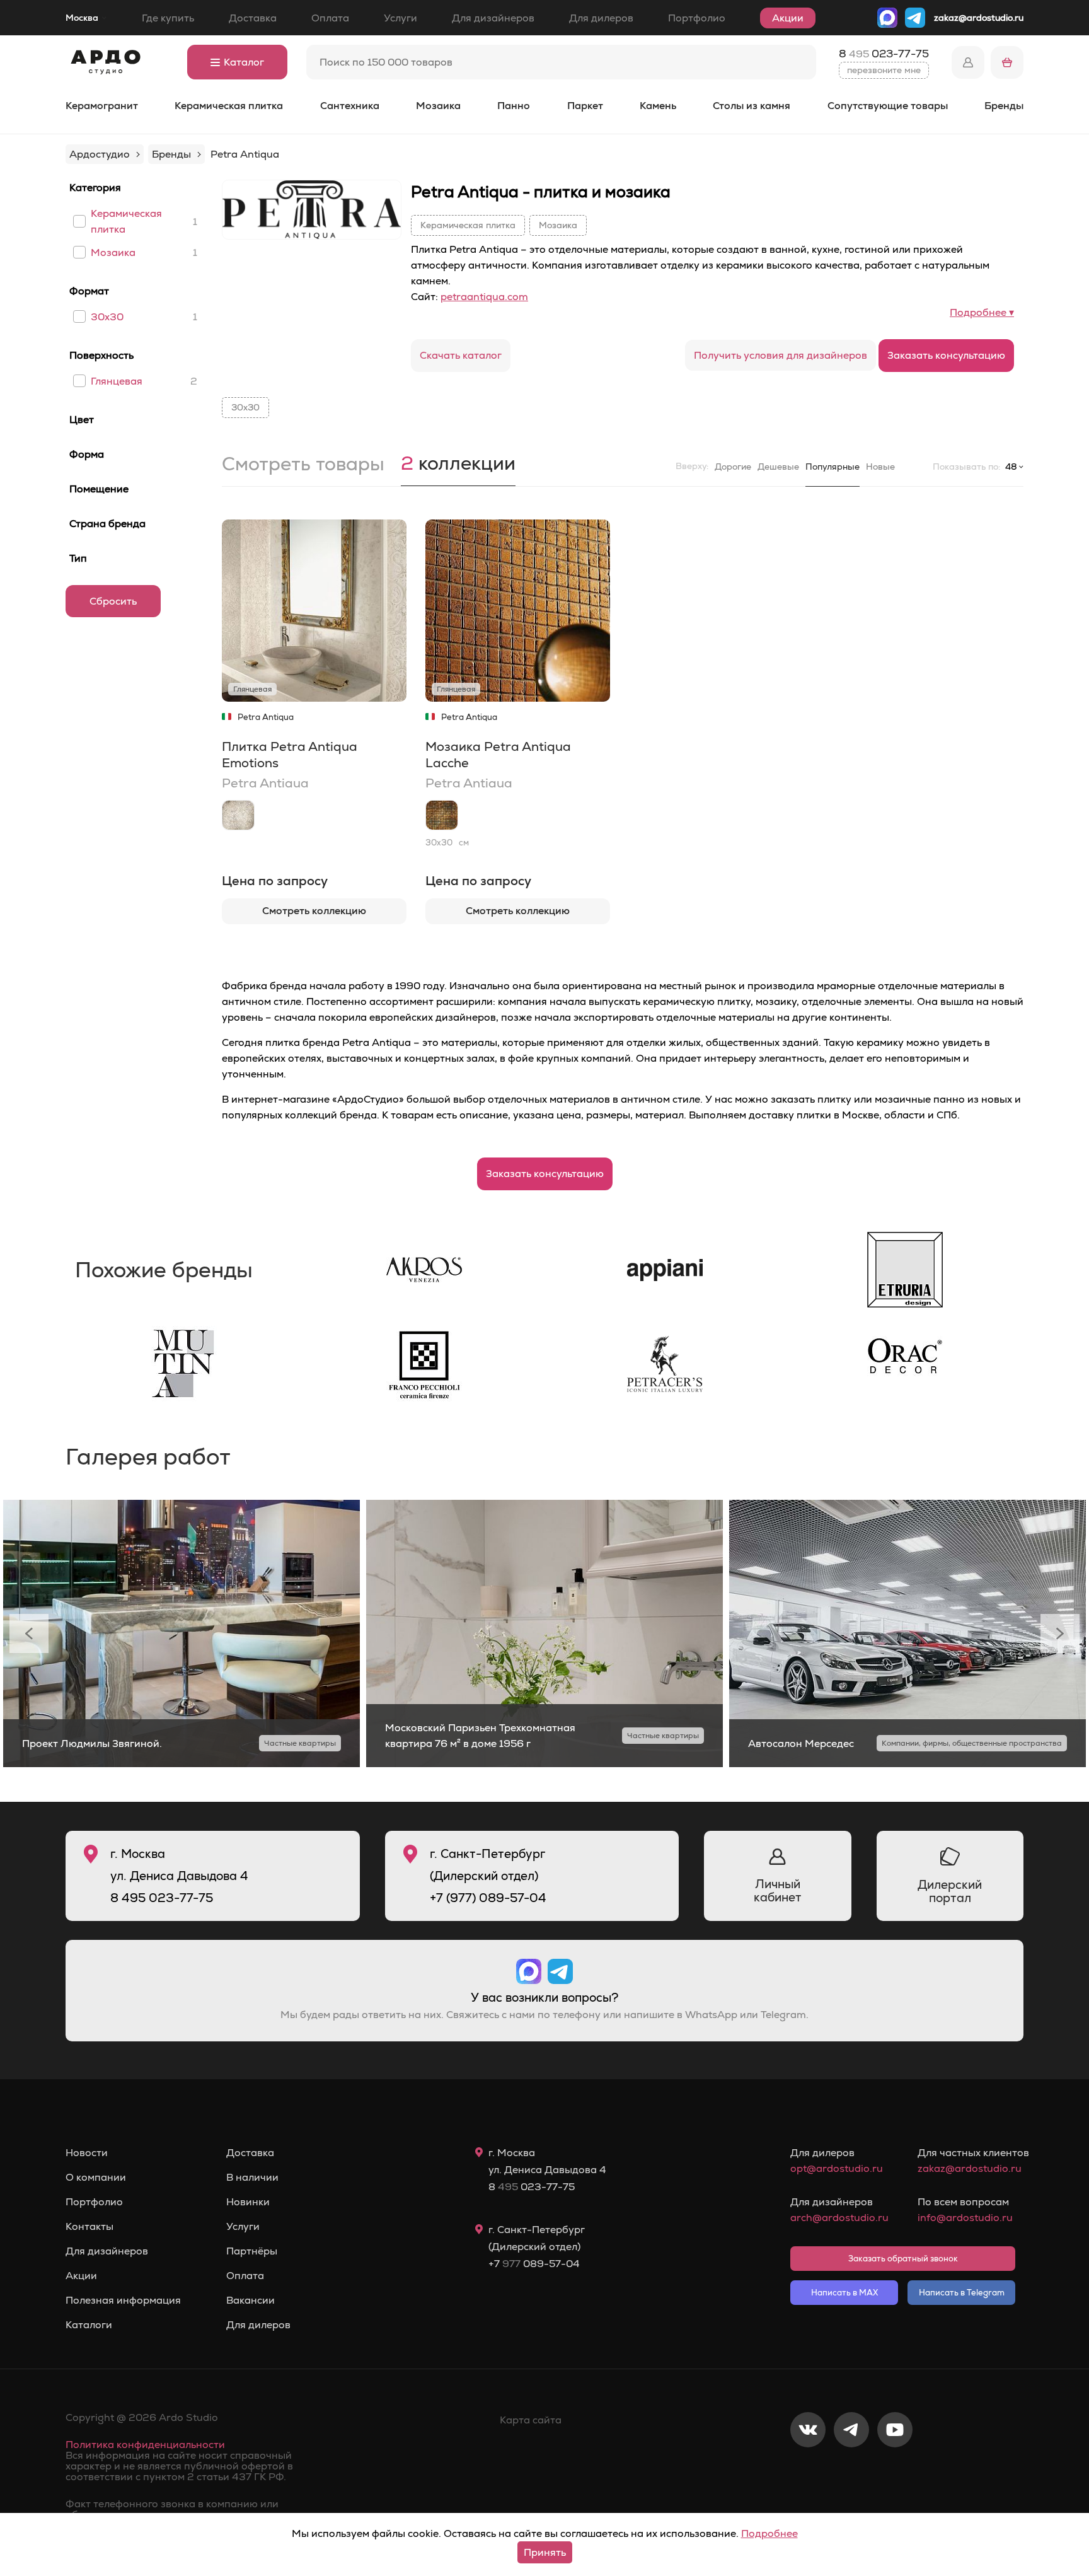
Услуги (400, 18)
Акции (788, 18)
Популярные (833, 467)
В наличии (252, 2178)
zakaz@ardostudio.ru (979, 18)
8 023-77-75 (884, 54)
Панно (514, 106)
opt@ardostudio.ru (837, 2168)
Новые (880, 467)
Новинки (248, 2202)
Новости (87, 2153)
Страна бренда (107, 524)
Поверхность (101, 355)
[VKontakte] (808, 2471)
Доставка (253, 18)
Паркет (585, 106)
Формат (89, 291)
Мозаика (438, 106)
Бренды (1004, 106)
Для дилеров (601, 18)
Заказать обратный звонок (903, 2259)
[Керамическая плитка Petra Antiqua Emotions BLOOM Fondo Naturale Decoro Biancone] (238, 815)
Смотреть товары (303, 465)
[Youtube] (895, 2471)
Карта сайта (531, 2420)
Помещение (99, 489)
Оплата (330, 18)
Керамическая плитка (229, 106)
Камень (658, 106)
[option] (181, 1634)
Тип (78, 558)
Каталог (244, 62)
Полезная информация (123, 2300)
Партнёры (252, 2251)
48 (1011, 467)
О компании (96, 2178)
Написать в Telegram (962, 2293)
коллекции (458, 465)
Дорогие (733, 467)
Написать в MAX (844, 2293)
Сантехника (350, 106)
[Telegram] (851, 2471)
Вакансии (251, 2300)
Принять (545, 2552)
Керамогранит (102, 106)
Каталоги (89, 2325)
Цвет (82, 420)
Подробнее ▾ (982, 312)
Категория (95, 188)
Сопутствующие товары (888, 106)
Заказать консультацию (946, 355)
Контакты (89, 2227)
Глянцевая (117, 381)
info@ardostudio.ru (965, 2218)
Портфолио (697, 18)
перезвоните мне (884, 70)
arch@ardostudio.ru (839, 2218)
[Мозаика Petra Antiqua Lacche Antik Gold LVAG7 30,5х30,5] (442, 815)
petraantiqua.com (484, 297)
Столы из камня (752, 106)
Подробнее (769, 2533)
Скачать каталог (461, 355)
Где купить (168, 18)
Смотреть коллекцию (314, 911)
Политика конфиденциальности (145, 2445)
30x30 (107, 317)
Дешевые (778, 467)
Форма (87, 454)
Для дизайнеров (493, 18)
